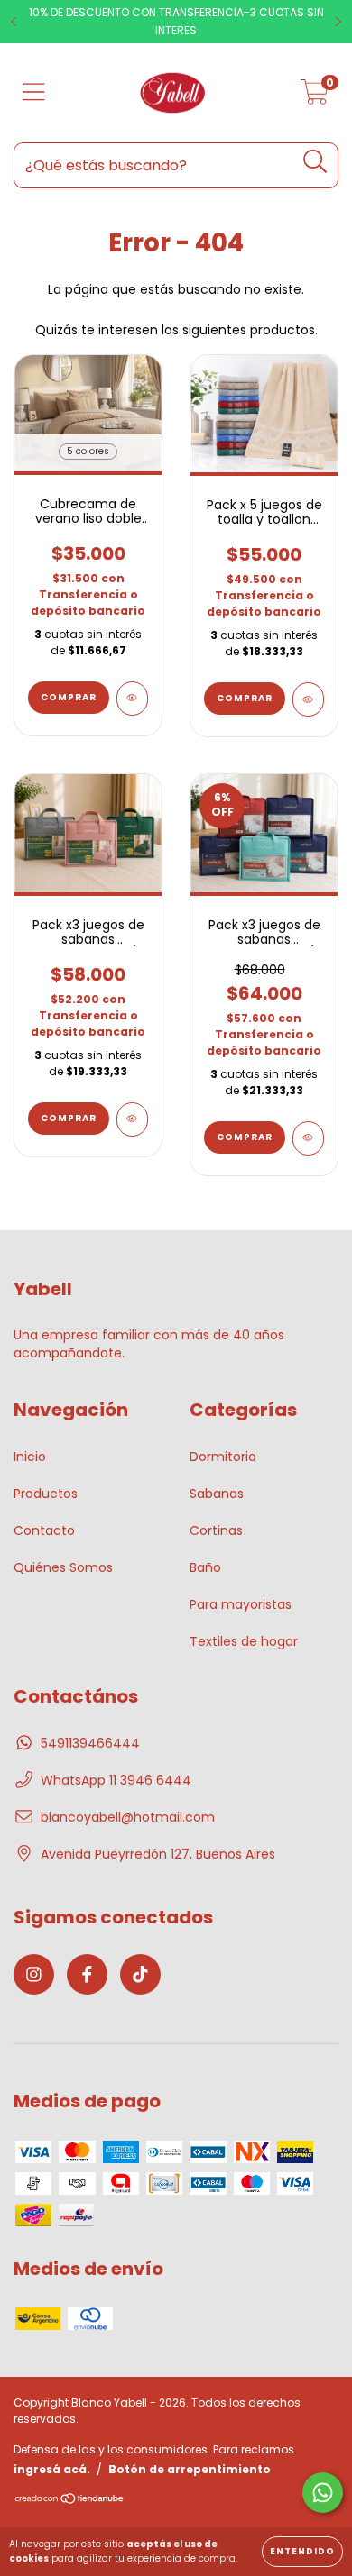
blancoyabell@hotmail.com (128, 1817)
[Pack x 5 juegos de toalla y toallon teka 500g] (308, 699)
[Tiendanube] (70, 2501)
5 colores (88, 451)
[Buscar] (315, 162)
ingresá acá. (52, 2469)
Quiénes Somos (63, 1567)
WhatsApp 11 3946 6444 (116, 1780)
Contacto (44, 1530)
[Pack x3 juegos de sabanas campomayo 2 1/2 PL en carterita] (308, 1138)
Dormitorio (223, 1457)
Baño (205, 1567)
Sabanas (217, 1494)
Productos (46, 1494)
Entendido (302, 2551)
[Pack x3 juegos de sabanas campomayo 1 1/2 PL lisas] (132, 1119)
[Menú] (34, 93)
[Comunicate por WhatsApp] (323, 2493)
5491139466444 (90, 1743)
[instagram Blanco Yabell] (34, 1974)
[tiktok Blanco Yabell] (140, 1974)
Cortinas (216, 1530)
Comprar (69, 697)
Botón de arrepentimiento (190, 2469)
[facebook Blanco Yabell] (87, 1974)
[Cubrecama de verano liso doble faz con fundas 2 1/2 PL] (132, 699)
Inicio (30, 1457)
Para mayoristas (241, 1604)
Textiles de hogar (244, 1641)
